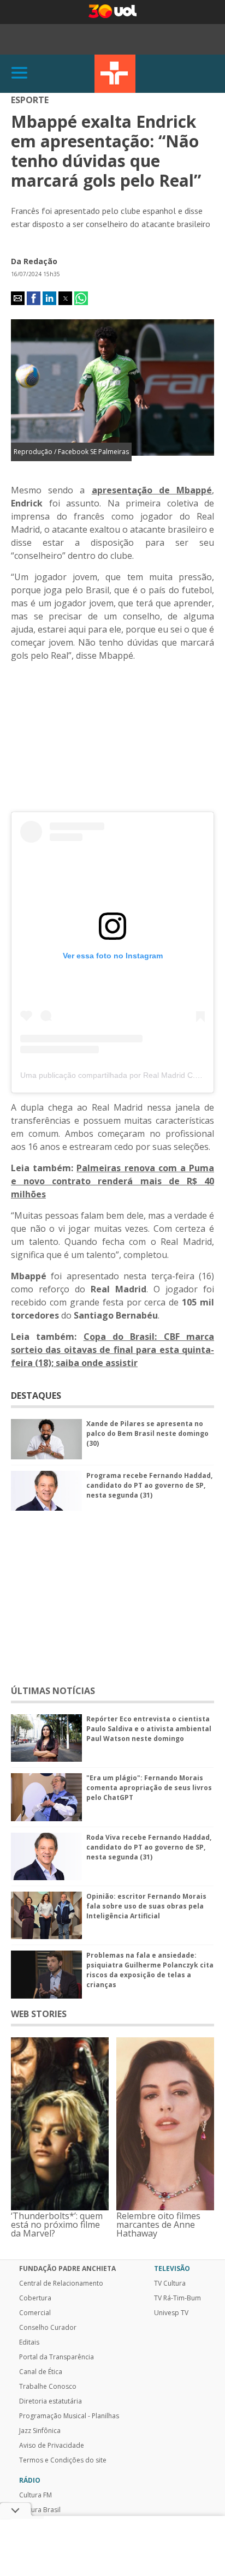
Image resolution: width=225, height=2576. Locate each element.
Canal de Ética (41, 2372)
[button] (18, 298)
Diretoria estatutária (51, 2401)
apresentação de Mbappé (152, 490)
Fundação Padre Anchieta (67, 2269)
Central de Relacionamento (61, 2283)
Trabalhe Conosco (48, 2387)
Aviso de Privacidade (52, 2446)
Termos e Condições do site (63, 2460)
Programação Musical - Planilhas (69, 2416)
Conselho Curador (48, 2328)
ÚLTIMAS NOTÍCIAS (53, 1691)
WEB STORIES (39, 2014)
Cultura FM (35, 2495)
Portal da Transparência (57, 2357)
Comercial (35, 2313)
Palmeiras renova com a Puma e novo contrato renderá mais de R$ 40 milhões (112, 1181)
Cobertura (35, 2298)
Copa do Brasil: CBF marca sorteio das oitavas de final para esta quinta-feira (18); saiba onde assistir (112, 1350)
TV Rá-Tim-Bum (177, 2298)
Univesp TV (171, 2313)
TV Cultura (115, 74)
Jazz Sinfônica (40, 2431)
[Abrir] (20, 73)
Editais (29, 2342)
